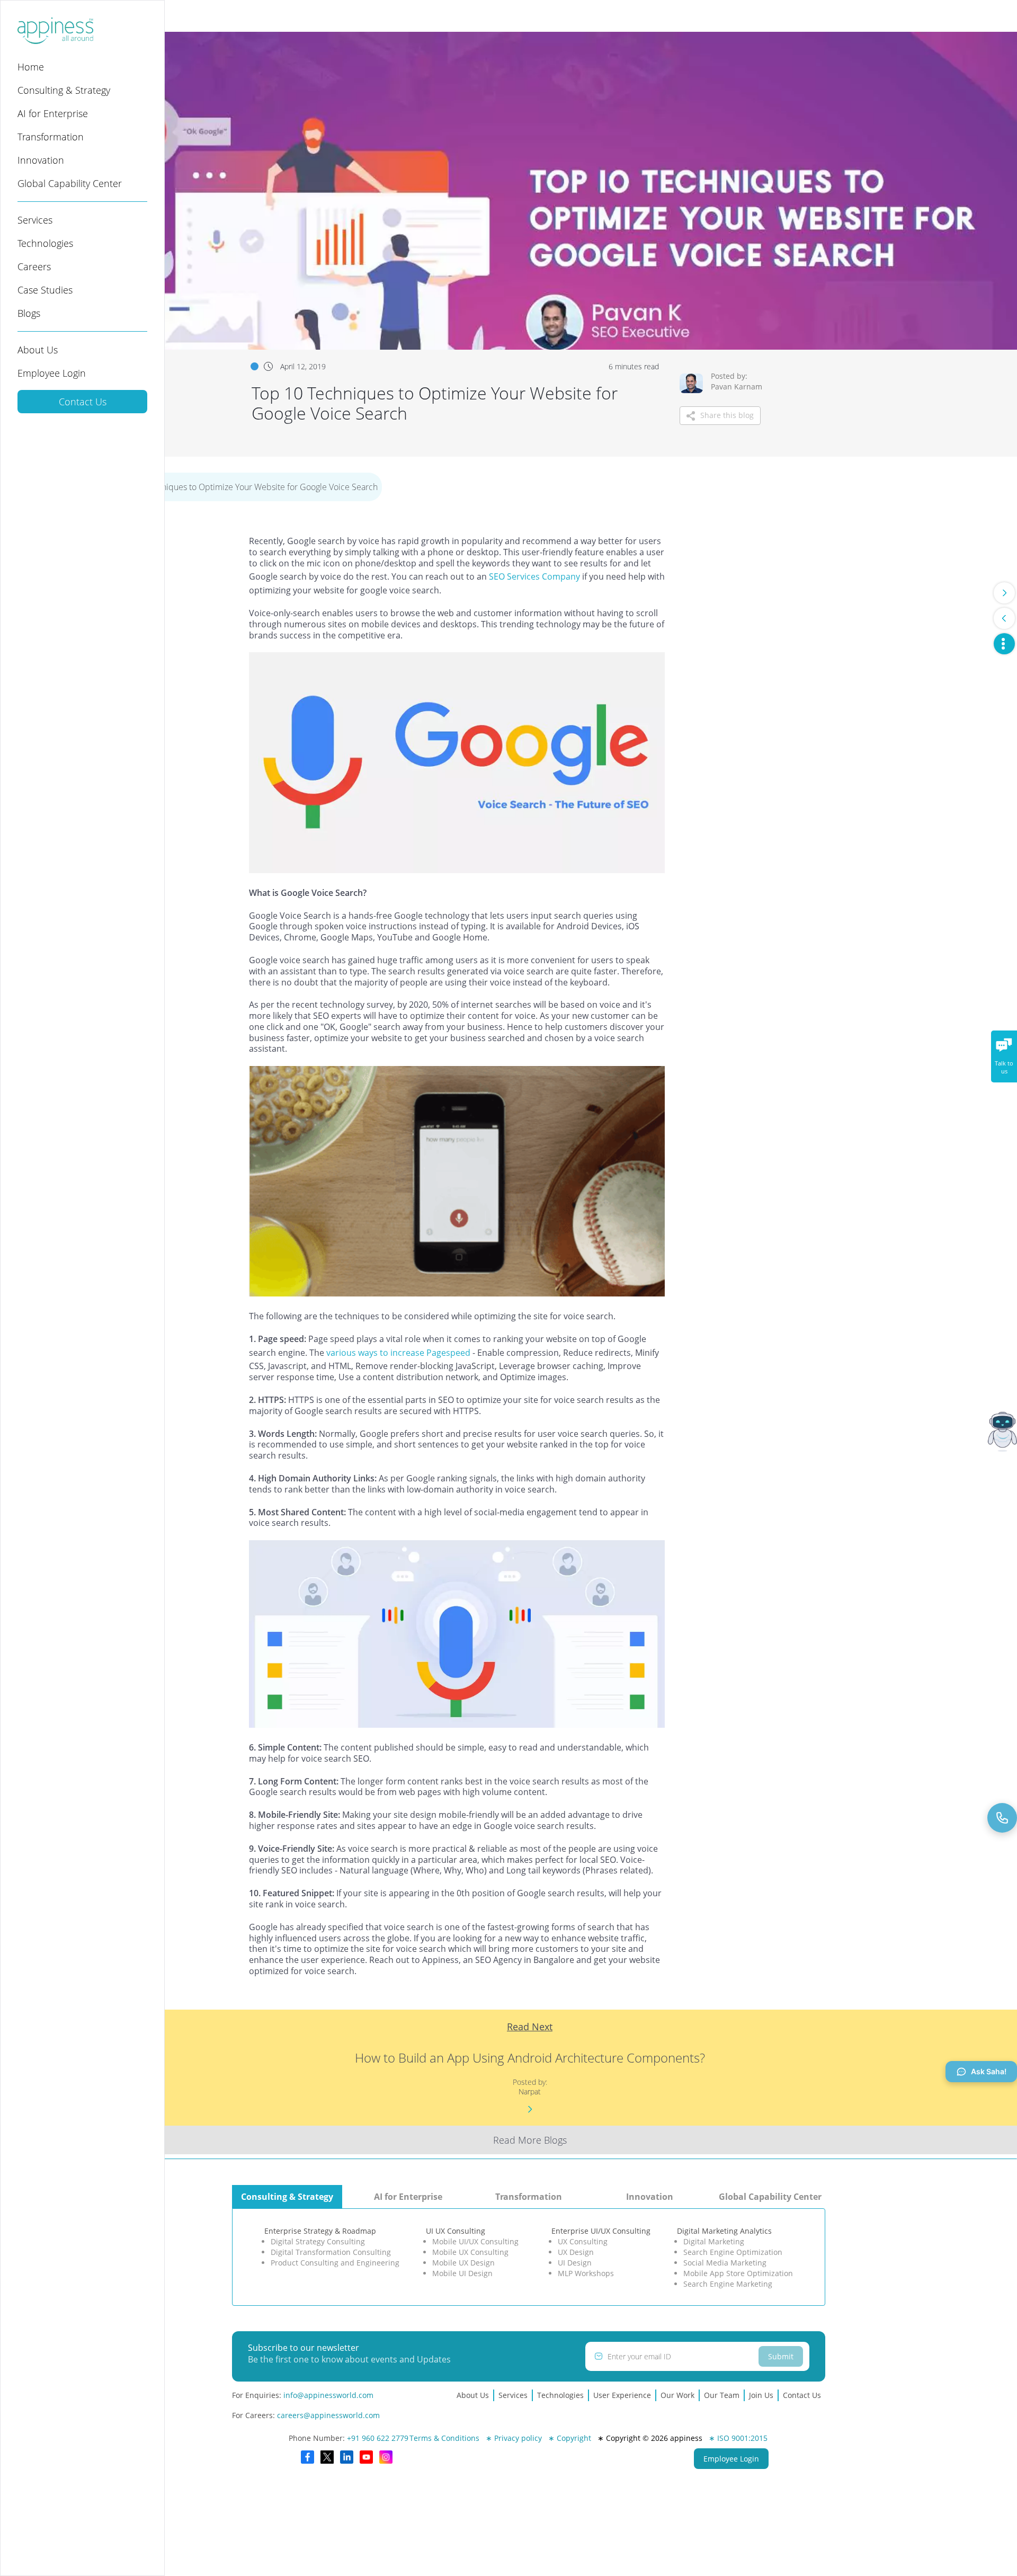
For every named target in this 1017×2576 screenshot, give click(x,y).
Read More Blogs (530, 2140)
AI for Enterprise (53, 113)
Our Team (722, 2395)
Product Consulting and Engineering (335, 2263)
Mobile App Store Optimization (738, 2273)
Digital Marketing (714, 2241)
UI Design (575, 2263)
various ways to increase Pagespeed (398, 1353)
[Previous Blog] (1004, 618)
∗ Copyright (570, 2438)
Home (31, 67)
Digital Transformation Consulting (331, 2252)
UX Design (576, 2252)
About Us (38, 350)
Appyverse (726, 2502)
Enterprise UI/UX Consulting (601, 2231)
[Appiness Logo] (55, 41)
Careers (34, 267)
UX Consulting (583, 2241)
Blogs (29, 313)
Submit (781, 2356)
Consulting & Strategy (64, 90)
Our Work (677, 2395)
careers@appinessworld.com (328, 2415)
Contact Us (83, 402)
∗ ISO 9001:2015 (738, 2438)
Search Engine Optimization (733, 2252)
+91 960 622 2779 (378, 2438)
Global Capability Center (70, 183)
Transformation (51, 137)
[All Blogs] (1004, 644)
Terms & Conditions (444, 2438)
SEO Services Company (534, 576)
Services (35, 220)
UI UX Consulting (456, 2231)
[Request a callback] (1002, 1818)
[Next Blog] (1004, 593)
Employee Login (52, 373)
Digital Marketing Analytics (724, 2231)
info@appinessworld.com (328, 2395)
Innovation (41, 160)
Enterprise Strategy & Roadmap (320, 2231)
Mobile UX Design (463, 2263)
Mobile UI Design (462, 2273)
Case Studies (45, 290)
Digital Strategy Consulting (318, 2241)
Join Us (761, 2395)
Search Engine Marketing (728, 2284)
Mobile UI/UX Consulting (475, 2241)
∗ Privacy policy (514, 2438)
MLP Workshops (586, 2273)
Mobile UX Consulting (470, 2252)
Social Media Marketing (725, 2263)
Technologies (45, 243)
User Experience (622, 2395)
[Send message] (726, 2535)
